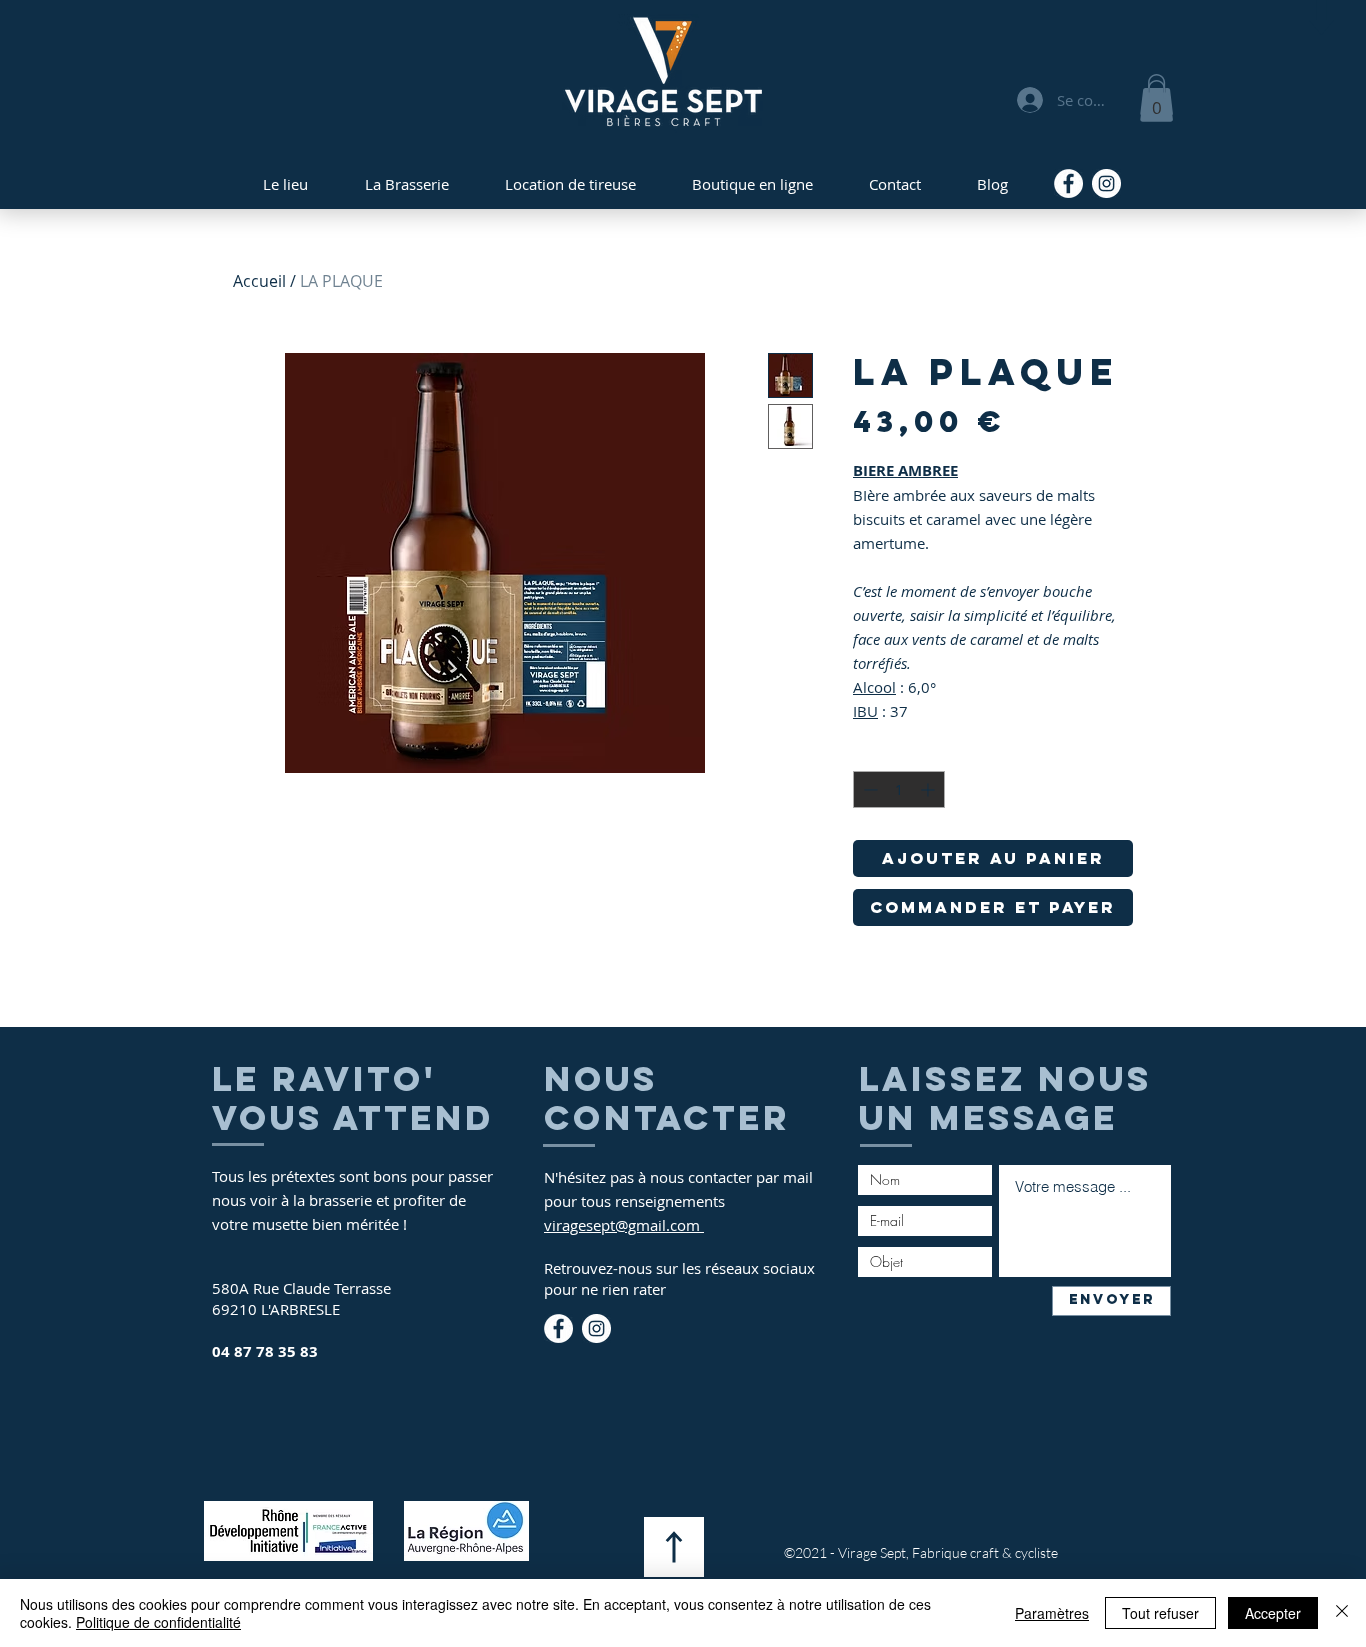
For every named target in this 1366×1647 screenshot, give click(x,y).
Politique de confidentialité (158, 1622)
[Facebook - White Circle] (1068, 183)
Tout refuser (1160, 1613)
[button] (1156, 101)
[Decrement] (868, 789)
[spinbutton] (899, 789)
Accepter (1273, 1613)
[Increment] (929, 789)
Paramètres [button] (1052, 1613)
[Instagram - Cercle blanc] (1106, 183)
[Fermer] (1342, 1613)
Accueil (259, 281)
